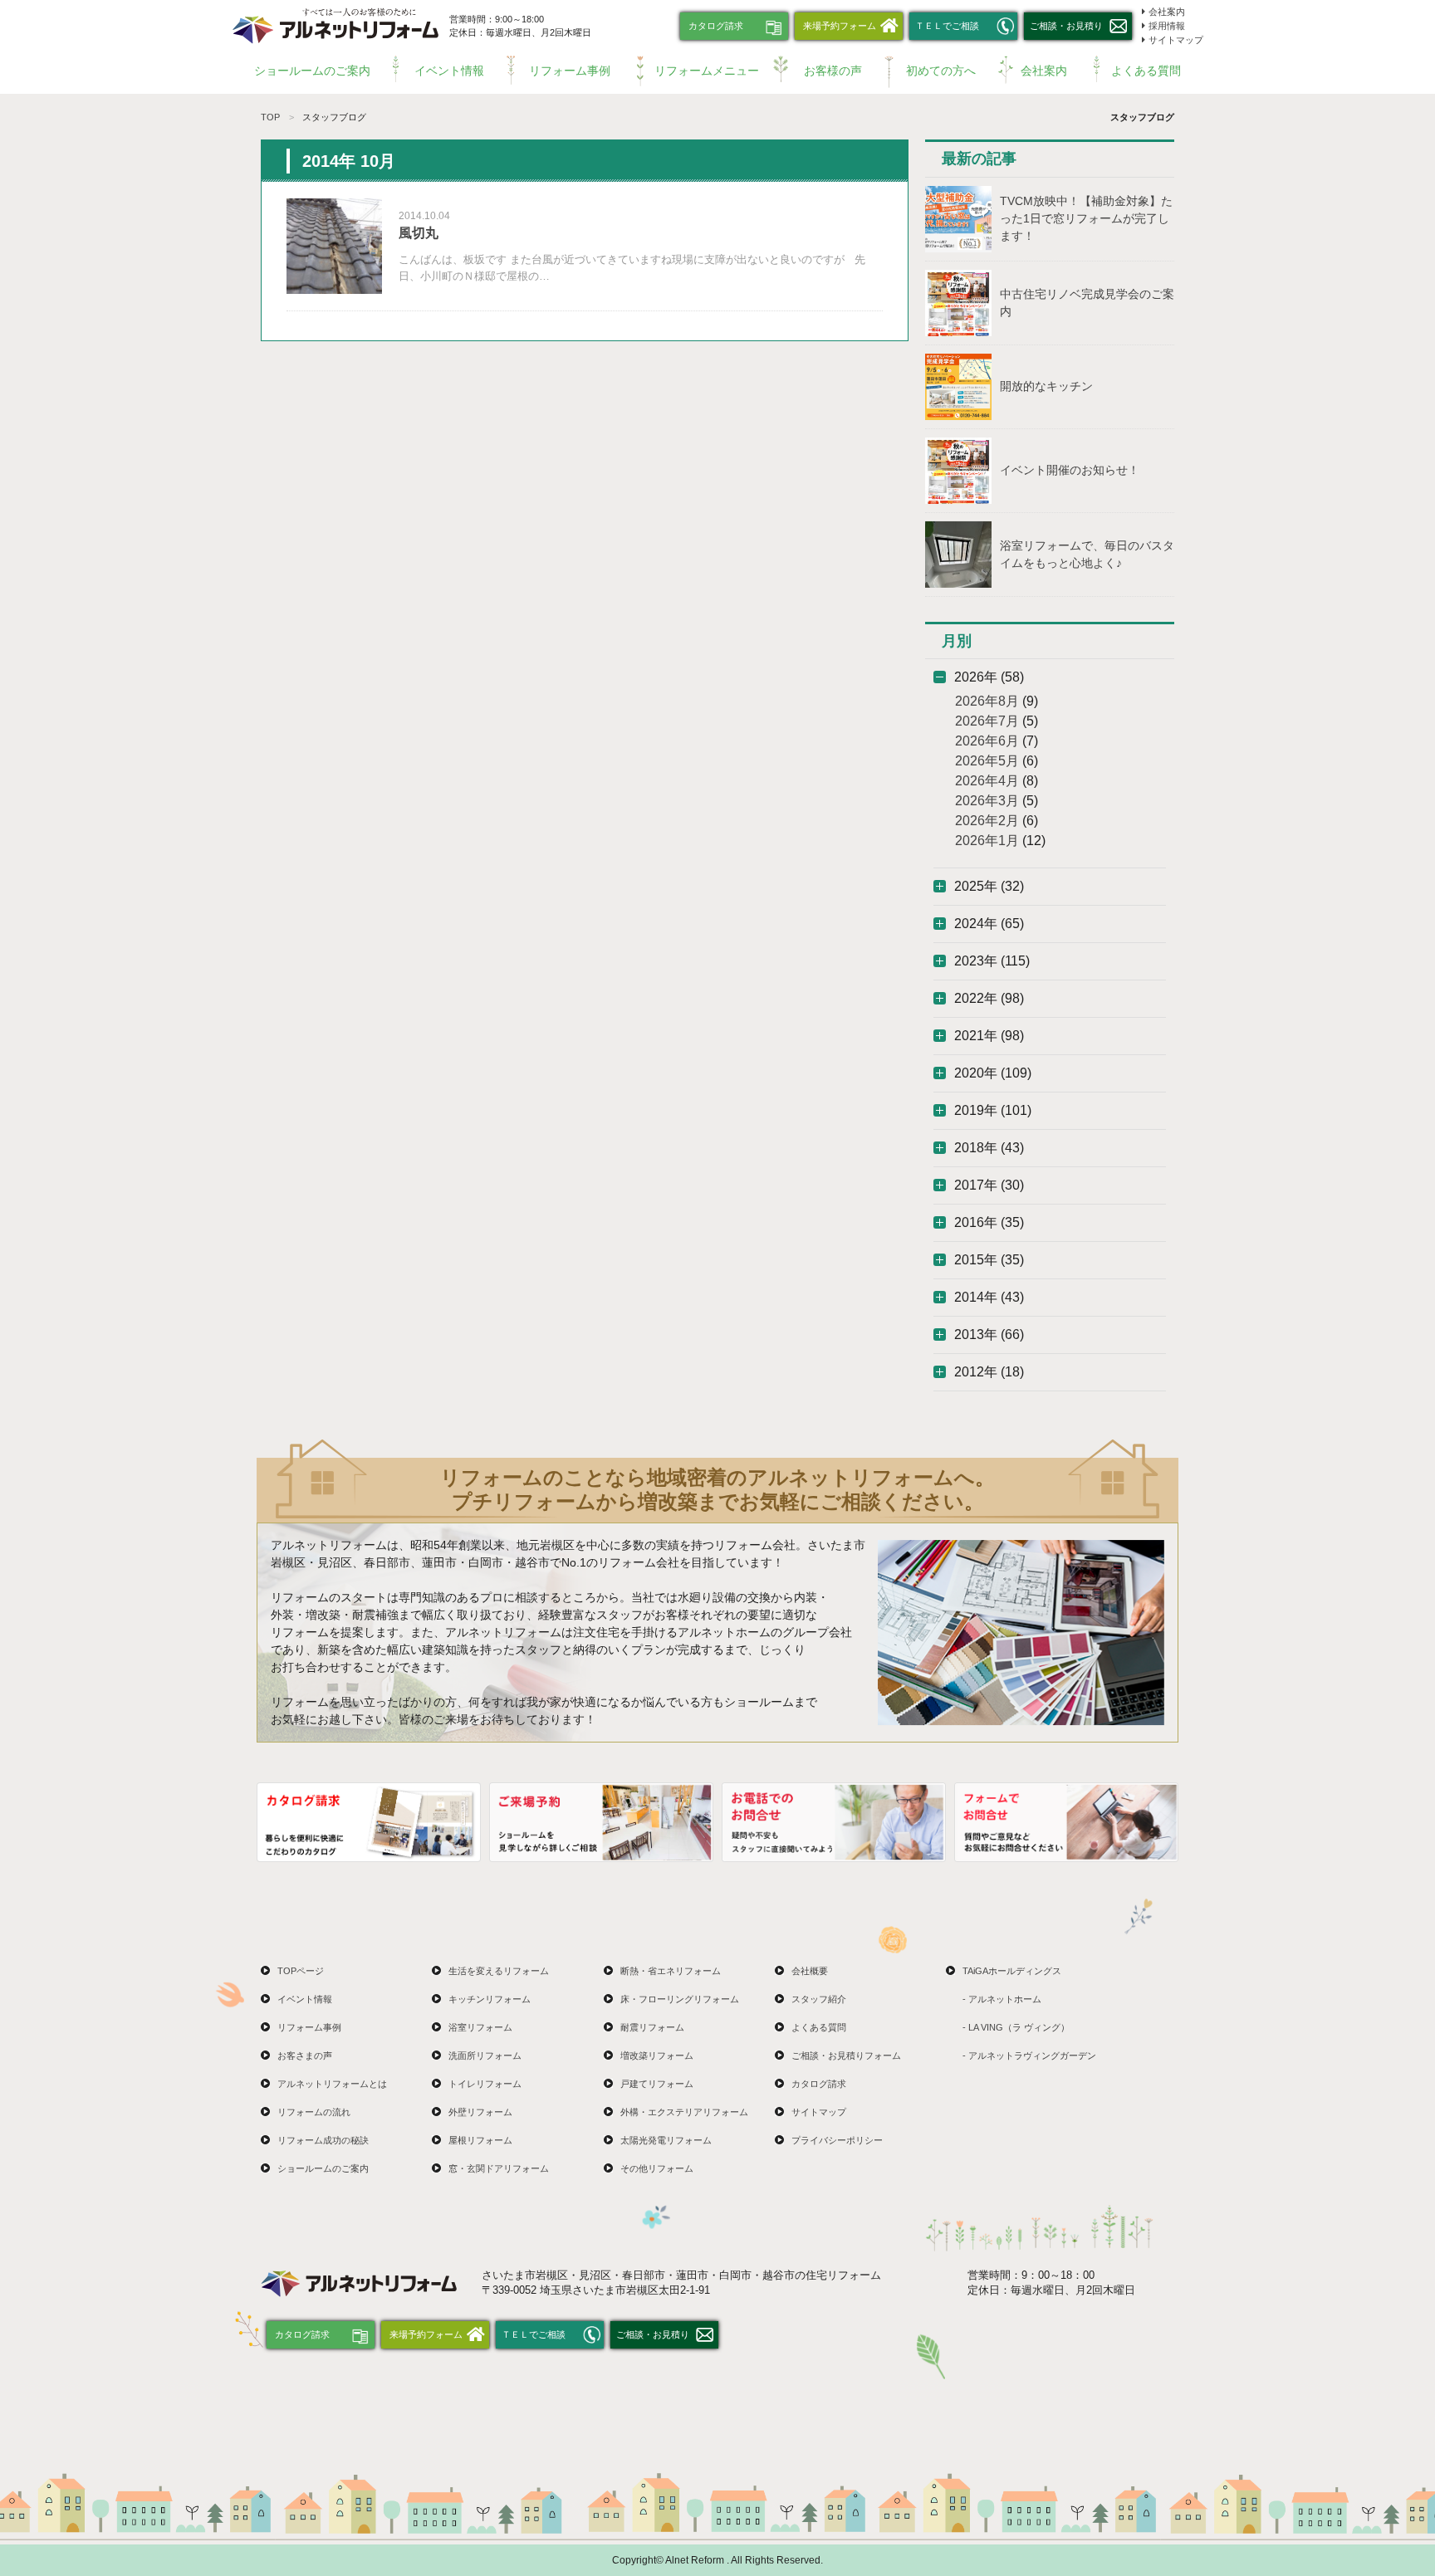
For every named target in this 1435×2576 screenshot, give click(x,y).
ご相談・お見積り (1066, 26)
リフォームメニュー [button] (707, 71)
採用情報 (1167, 26)
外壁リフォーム (480, 2112)
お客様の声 (833, 71)
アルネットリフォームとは (332, 2084)
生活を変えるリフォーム (499, 1971)
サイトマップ (1176, 40)
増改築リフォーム (657, 2055)
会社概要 (810, 1971)
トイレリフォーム (485, 2084)
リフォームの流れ (314, 2112)
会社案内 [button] (1044, 71)
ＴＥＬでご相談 (947, 26)
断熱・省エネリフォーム (671, 1971)
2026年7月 (987, 721)
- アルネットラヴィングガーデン (1029, 2055)
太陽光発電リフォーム (666, 2140)
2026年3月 (987, 801)
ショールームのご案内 (312, 71)
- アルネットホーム (1002, 1999)
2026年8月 (987, 701)
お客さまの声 (305, 2055)
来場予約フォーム (840, 26)
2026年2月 (987, 821)
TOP (270, 117)
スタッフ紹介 (819, 1999)
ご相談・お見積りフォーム (846, 2055)
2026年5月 (987, 761)
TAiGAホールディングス (1012, 1971)
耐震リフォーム (652, 2027)
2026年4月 (987, 781)
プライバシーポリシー (837, 2140)
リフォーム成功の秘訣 (323, 2140)
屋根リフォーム (480, 2140)
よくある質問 (1146, 71)
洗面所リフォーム (485, 2055)
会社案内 (1167, 12)
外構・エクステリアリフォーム (684, 2112)
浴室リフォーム (480, 2027)
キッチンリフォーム (490, 1999)
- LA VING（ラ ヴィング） (1016, 2027)
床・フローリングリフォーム (680, 1999)
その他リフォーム (657, 2168)
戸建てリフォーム (657, 2084)
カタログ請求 (716, 26)
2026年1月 (987, 841)
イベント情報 (449, 71)
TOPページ (301, 1971)
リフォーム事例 (570, 71)
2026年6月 (987, 741)
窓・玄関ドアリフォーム (499, 2168)
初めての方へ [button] (941, 71)
